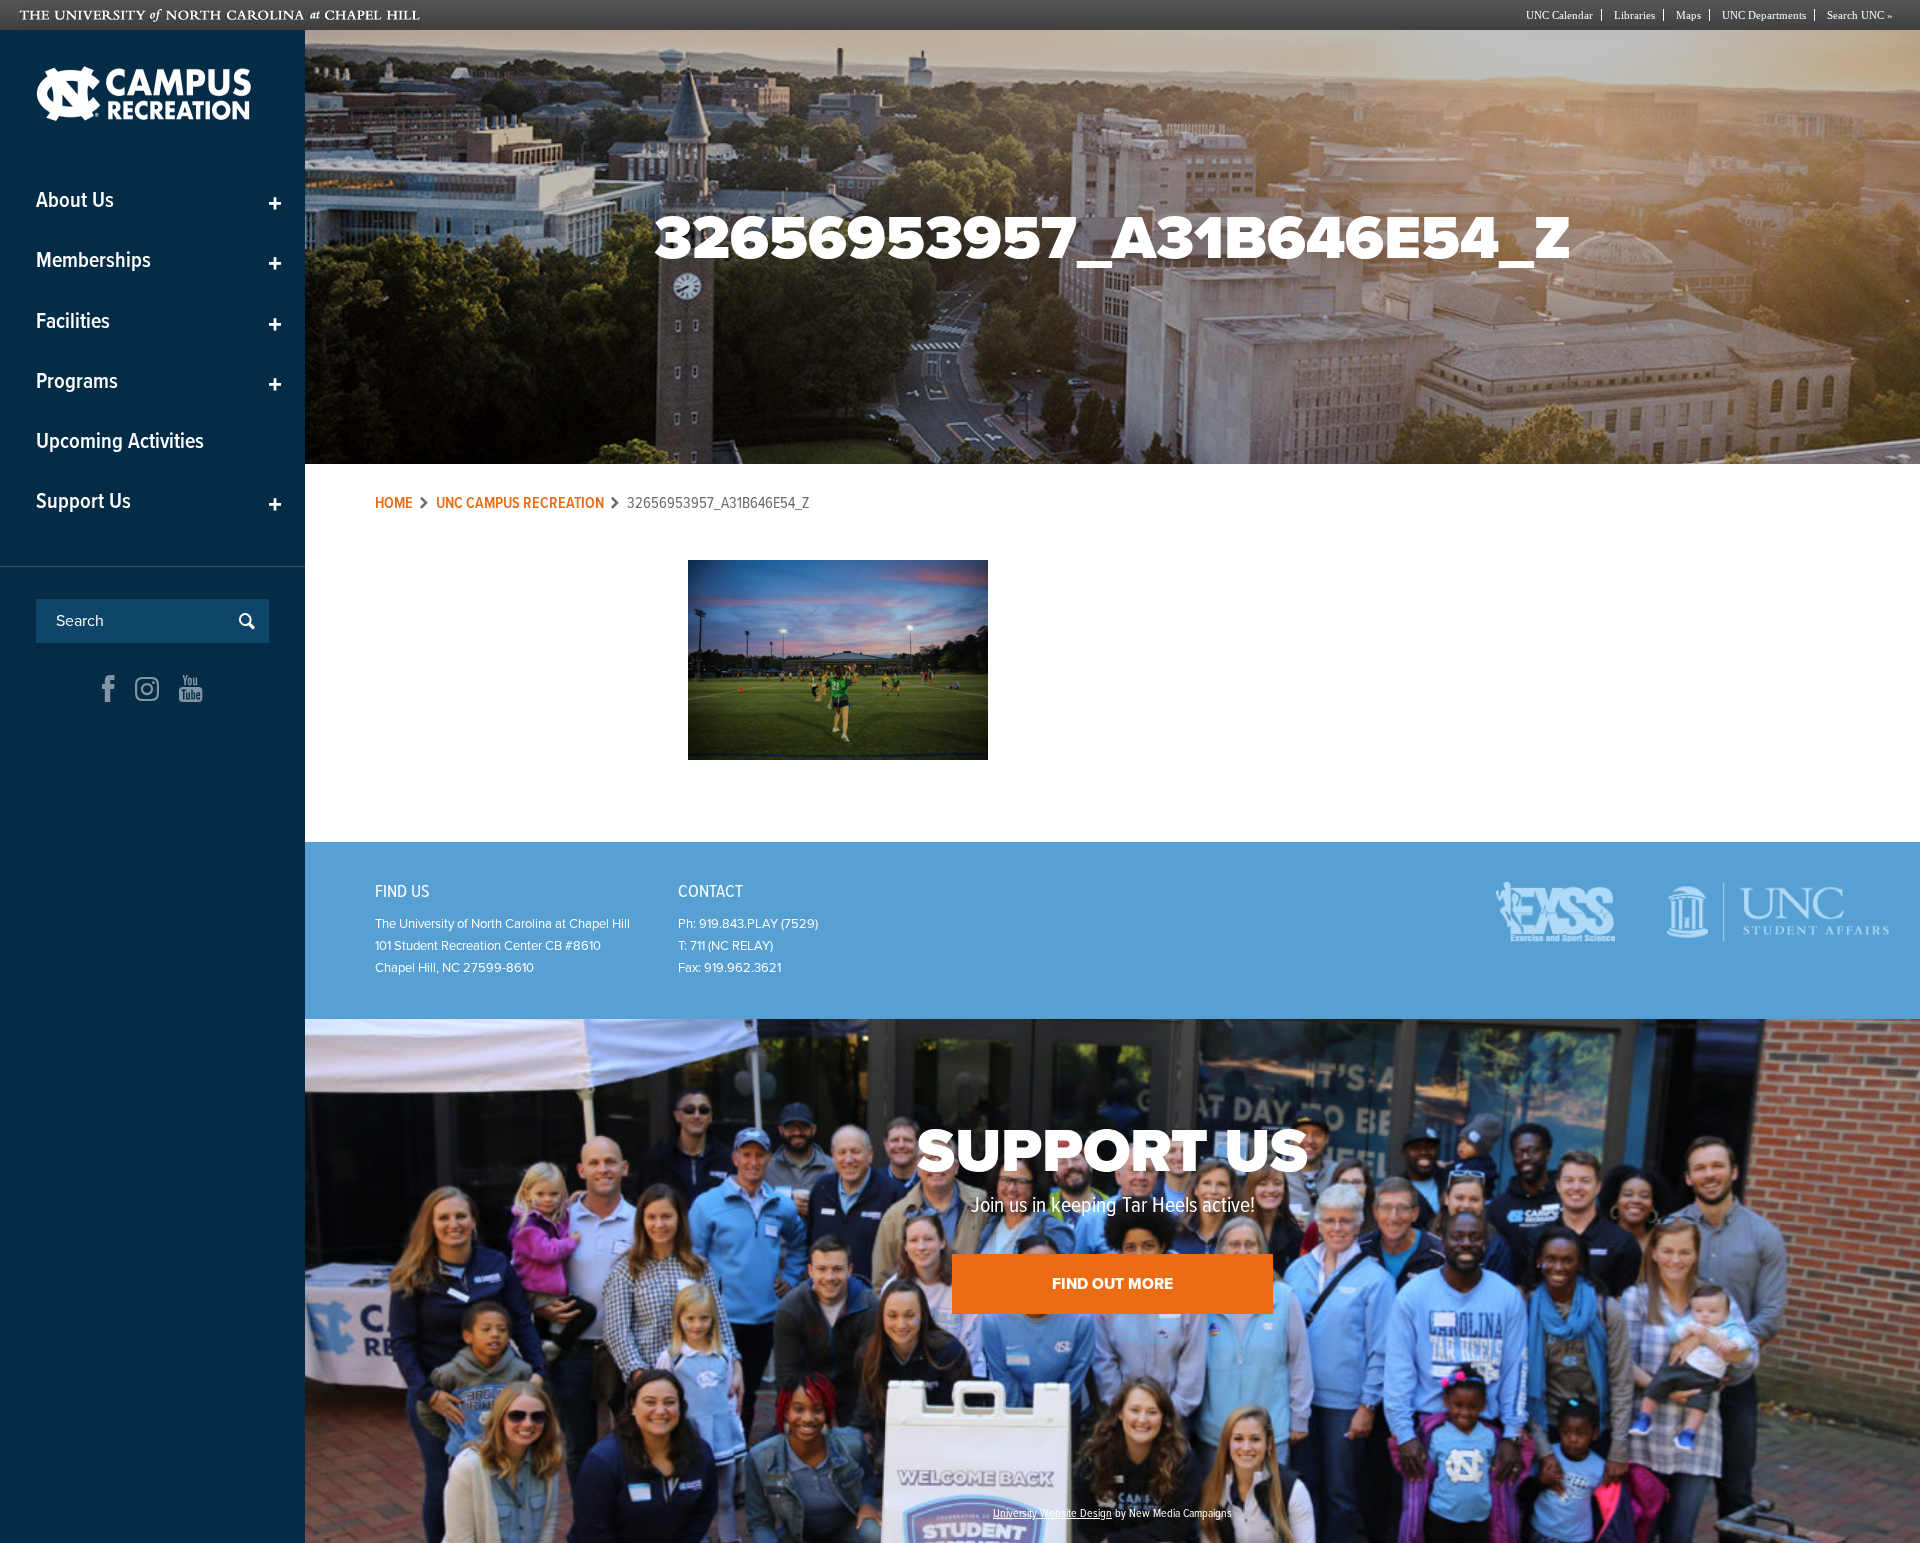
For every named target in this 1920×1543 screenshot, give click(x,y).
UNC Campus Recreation (520, 503)
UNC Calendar (1559, 15)
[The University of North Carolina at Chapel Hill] (489, 15)
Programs (159, 382)
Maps (1688, 15)
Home (394, 503)
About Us (159, 201)
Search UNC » (1860, 15)
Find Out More (1112, 1284)
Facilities (159, 322)
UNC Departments (1764, 15)
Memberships (159, 261)
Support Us (159, 502)
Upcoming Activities (120, 442)
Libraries (1634, 15)
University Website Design (1052, 1514)
